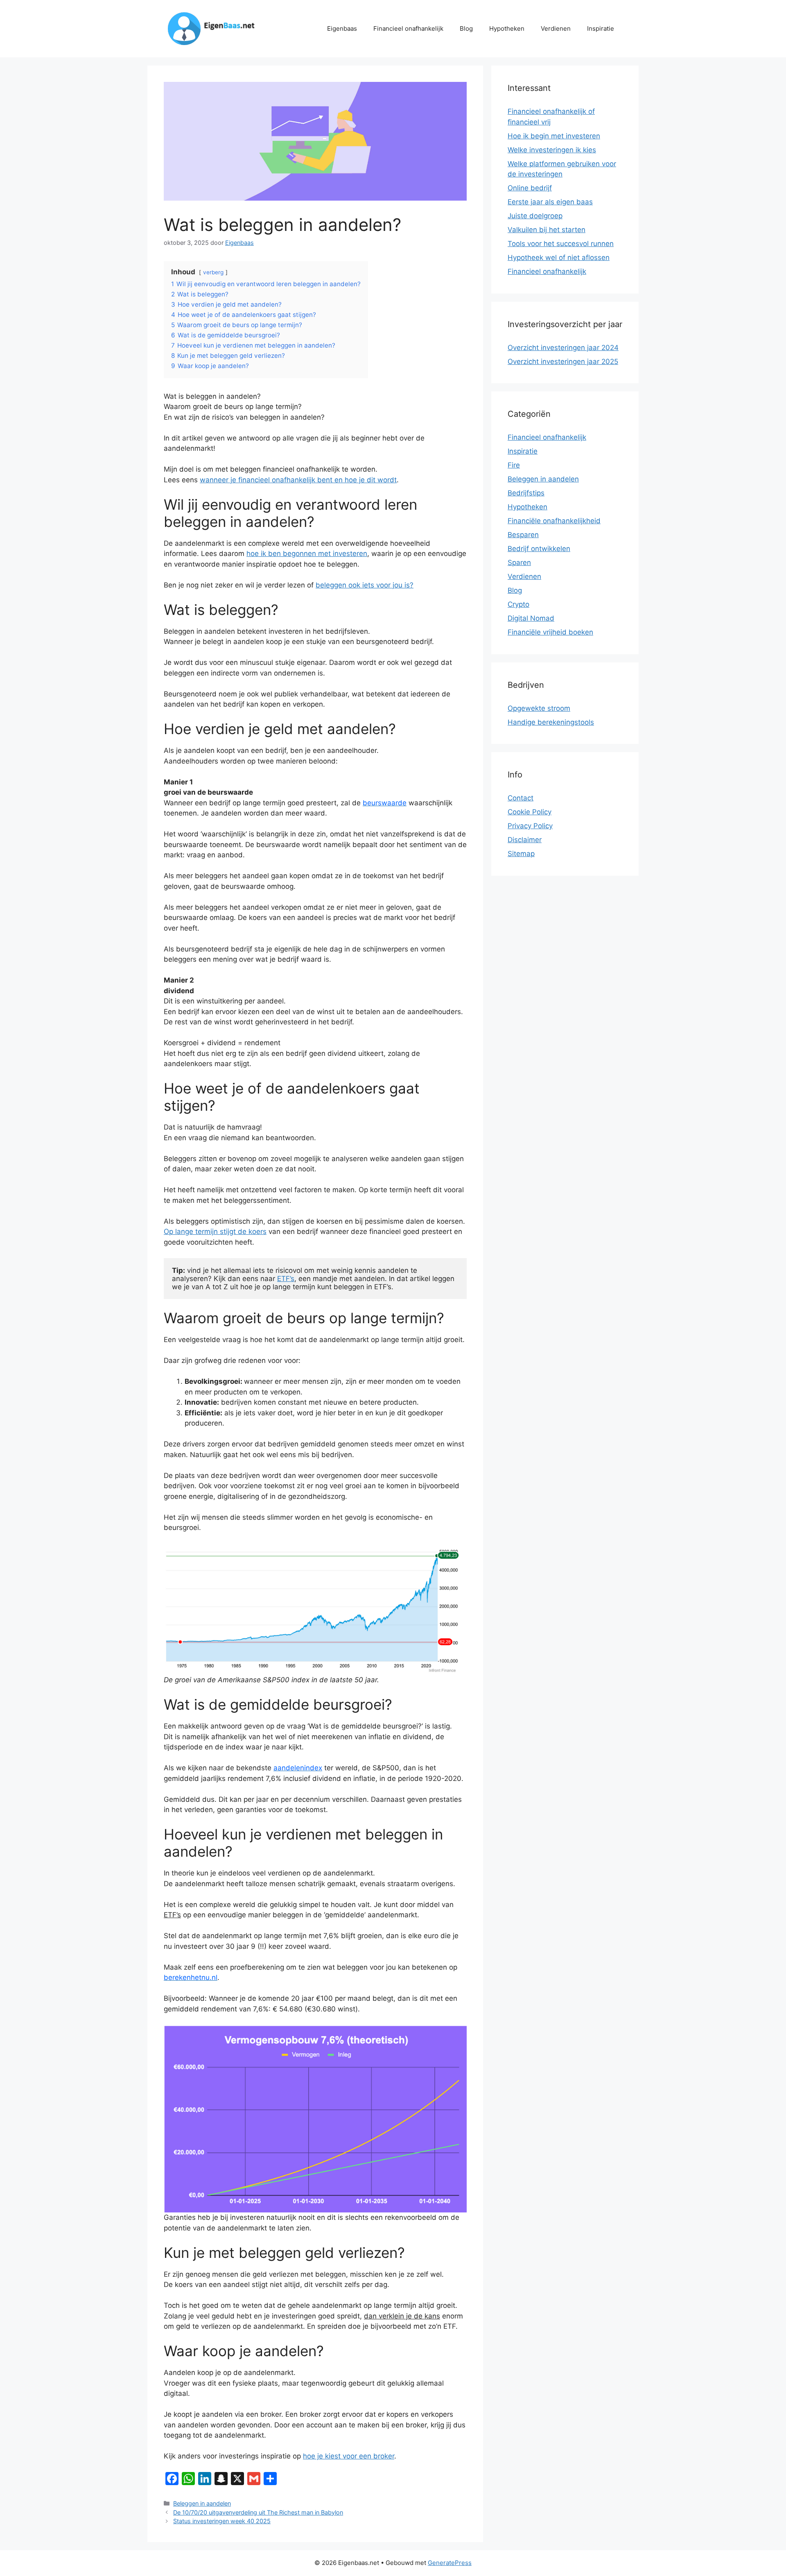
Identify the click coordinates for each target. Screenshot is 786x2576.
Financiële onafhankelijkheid (554, 521)
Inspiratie (601, 28)
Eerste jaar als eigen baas (550, 202)
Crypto (518, 604)
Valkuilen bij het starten (547, 230)
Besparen (523, 535)
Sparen (519, 563)
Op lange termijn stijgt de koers (215, 1232)
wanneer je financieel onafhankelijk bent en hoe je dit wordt (298, 480)
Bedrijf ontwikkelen (539, 549)
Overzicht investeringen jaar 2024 (563, 348)
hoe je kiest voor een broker (349, 2456)
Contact (521, 798)
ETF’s (286, 1279)
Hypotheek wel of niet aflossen (559, 258)
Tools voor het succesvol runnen (561, 244)
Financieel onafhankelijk (408, 28)
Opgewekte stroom (539, 708)
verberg (213, 272)
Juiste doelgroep (535, 216)
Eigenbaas (342, 28)
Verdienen (556, 28)
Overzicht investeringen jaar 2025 (563, 362)
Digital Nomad (531, 618)
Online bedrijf (530, 188)
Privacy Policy (530, 826)
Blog (466, 28)
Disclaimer (525, 840)
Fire (514, 465)
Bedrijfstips (526, 493)
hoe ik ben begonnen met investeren (307, 554)
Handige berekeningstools (551, 722)
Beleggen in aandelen (202, 2503)
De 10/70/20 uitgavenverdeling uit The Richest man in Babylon (258, 2512)
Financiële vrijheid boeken (550, 632)
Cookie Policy (530, 812)
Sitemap (521, 854)
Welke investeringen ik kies (552, 150)
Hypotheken (507, 28)
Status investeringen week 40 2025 (222, 2521)
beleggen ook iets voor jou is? (365, 585)
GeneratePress (450, 2563)
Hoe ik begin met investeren (554, 136)
